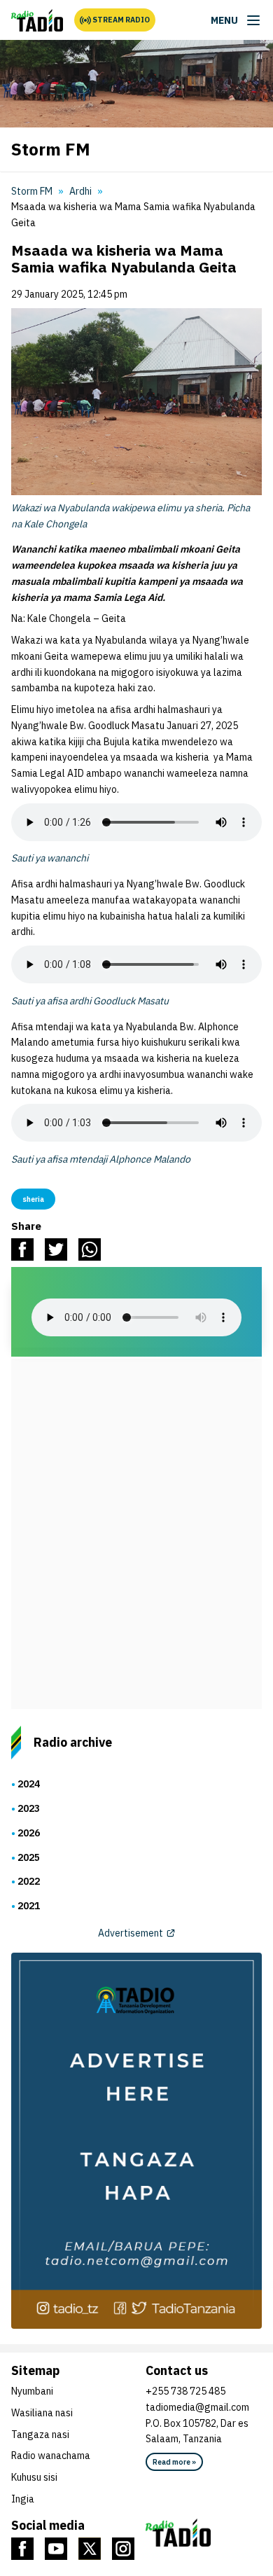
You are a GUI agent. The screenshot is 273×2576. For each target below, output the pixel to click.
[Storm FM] (37, 20)
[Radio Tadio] (204, 2533)
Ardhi (80, 191)
